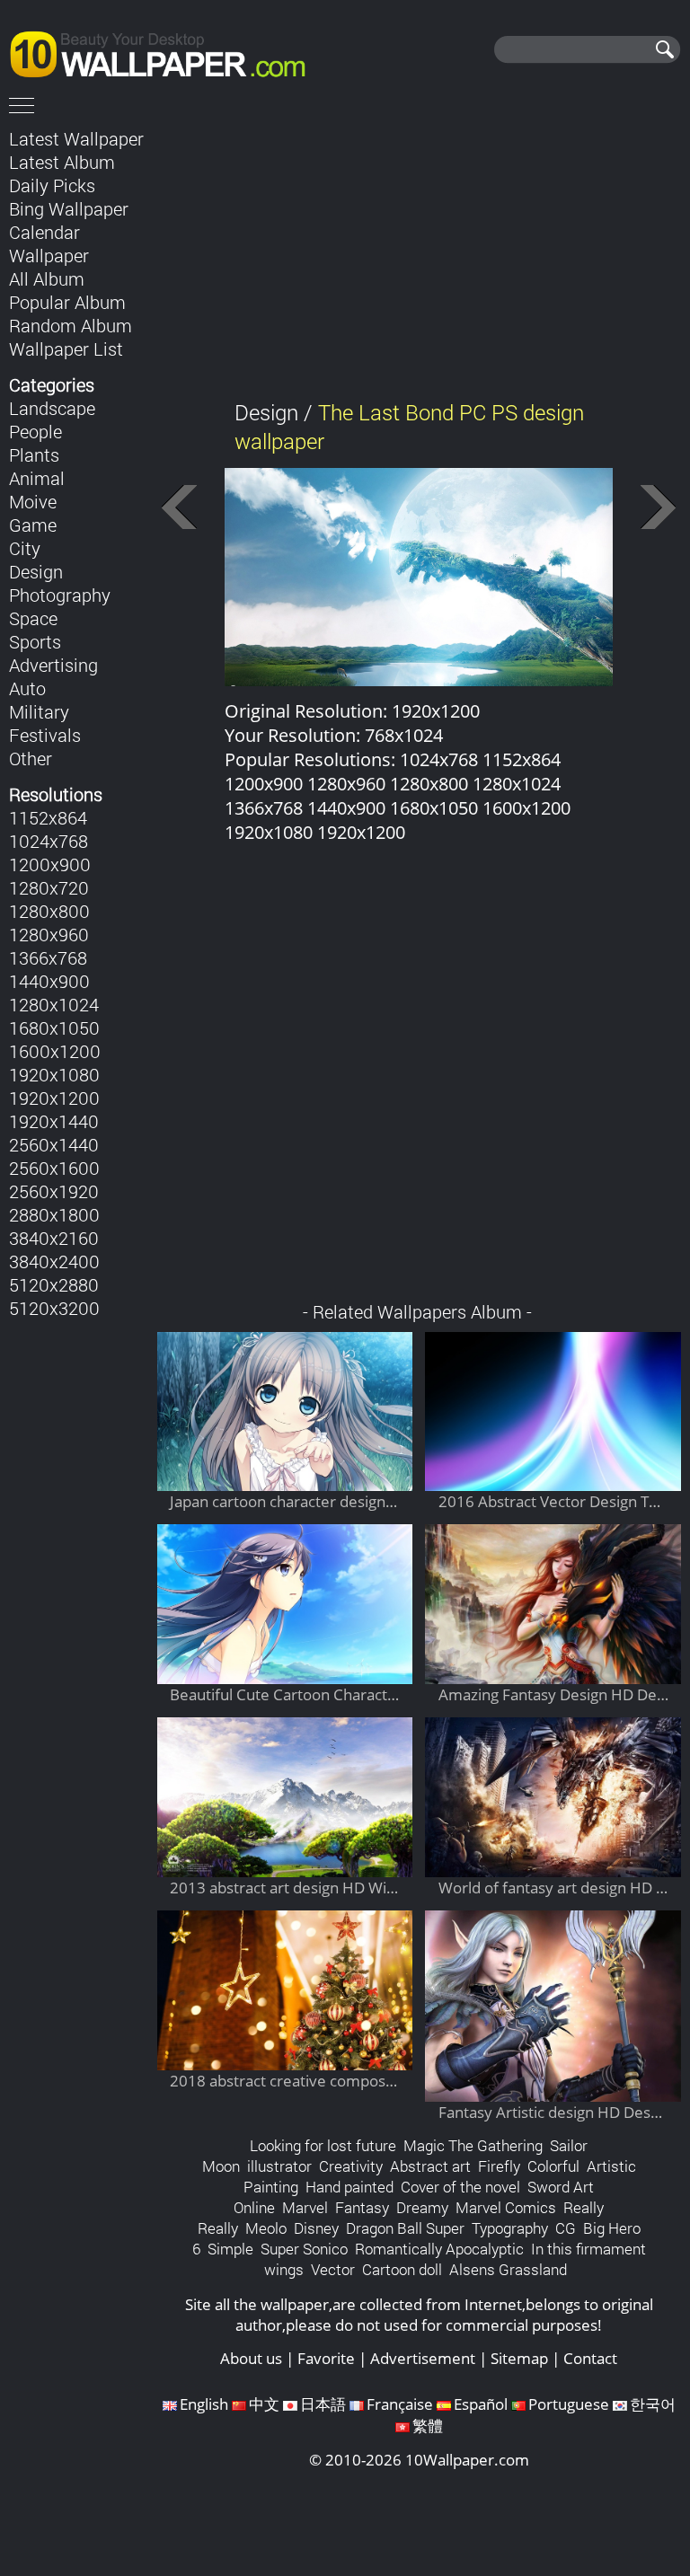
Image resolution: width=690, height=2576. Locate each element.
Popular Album (67, 302)
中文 (264, 2404)
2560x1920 (54, 1191)
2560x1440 (54, 1144)
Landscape (52, 408)
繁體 (428, 2426)
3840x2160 (54, 1238)
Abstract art (430, 2166)
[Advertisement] (419, 251)
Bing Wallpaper (69, 208)
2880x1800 (54, 1214)
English (204, 2404)
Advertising (53, 665)
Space (33, 618)
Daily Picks (52, 185)
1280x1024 (54, 1004)
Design (36, 571)
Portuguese (569, 2404)
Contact (590, 2358)
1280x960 (49, 934)
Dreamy (422, 2207)
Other (31, 758)
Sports (35, 641)
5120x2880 (54, 1284)
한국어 (653, 2404)
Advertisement (423, 2358)
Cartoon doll (402, 2269)
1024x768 (49, 841)
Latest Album (62, 162)
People (35, 431)
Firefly (499, 2166)
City (25, 548)
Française (400, 2404)
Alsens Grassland (508, 2269)
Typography (510, 2228)
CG (566, 2228)
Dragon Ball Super (405, 2228)
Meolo (266, 2228)
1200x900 (50, 864)
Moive (33, 501)
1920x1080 (54, 1074)
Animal (37, 478)
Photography (60, 595)
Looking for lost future (323, 2145)
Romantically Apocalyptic (439, 2249)
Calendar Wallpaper (49, 243)
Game (33, 525)
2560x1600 (54, 1168)
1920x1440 (54, 1121)
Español (481, 2404)
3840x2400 (54, 1261)
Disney (316, 2228)
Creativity (351, 2166)
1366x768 (48, 957)
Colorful (553, 2166)
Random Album (71, 325)
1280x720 (49, 887)
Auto (27, 688)
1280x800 (49, 911)
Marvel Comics (506, 2207)
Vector (333, 2269)
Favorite (326, 2358)
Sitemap (519, 2358)
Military (39, 711)
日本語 (323, 2404)
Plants (34, 454)
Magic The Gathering (473, 2145)
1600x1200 (55, 1051)
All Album (47, 278)
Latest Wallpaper (76, 138)
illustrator (279, 2166)
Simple (230, 2249)
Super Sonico (304, 2249)
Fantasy (362, 2207)
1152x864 (48, 817)
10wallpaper (166, 51)
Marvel (305, 2207)
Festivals (45, 735)
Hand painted (349, 2187)
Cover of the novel (460, 2187)
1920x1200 (54, 1098)
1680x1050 (54, 1028)
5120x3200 (54, 1308)
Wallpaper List (66, 348)
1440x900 (49, 981)
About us (251, 2358)
